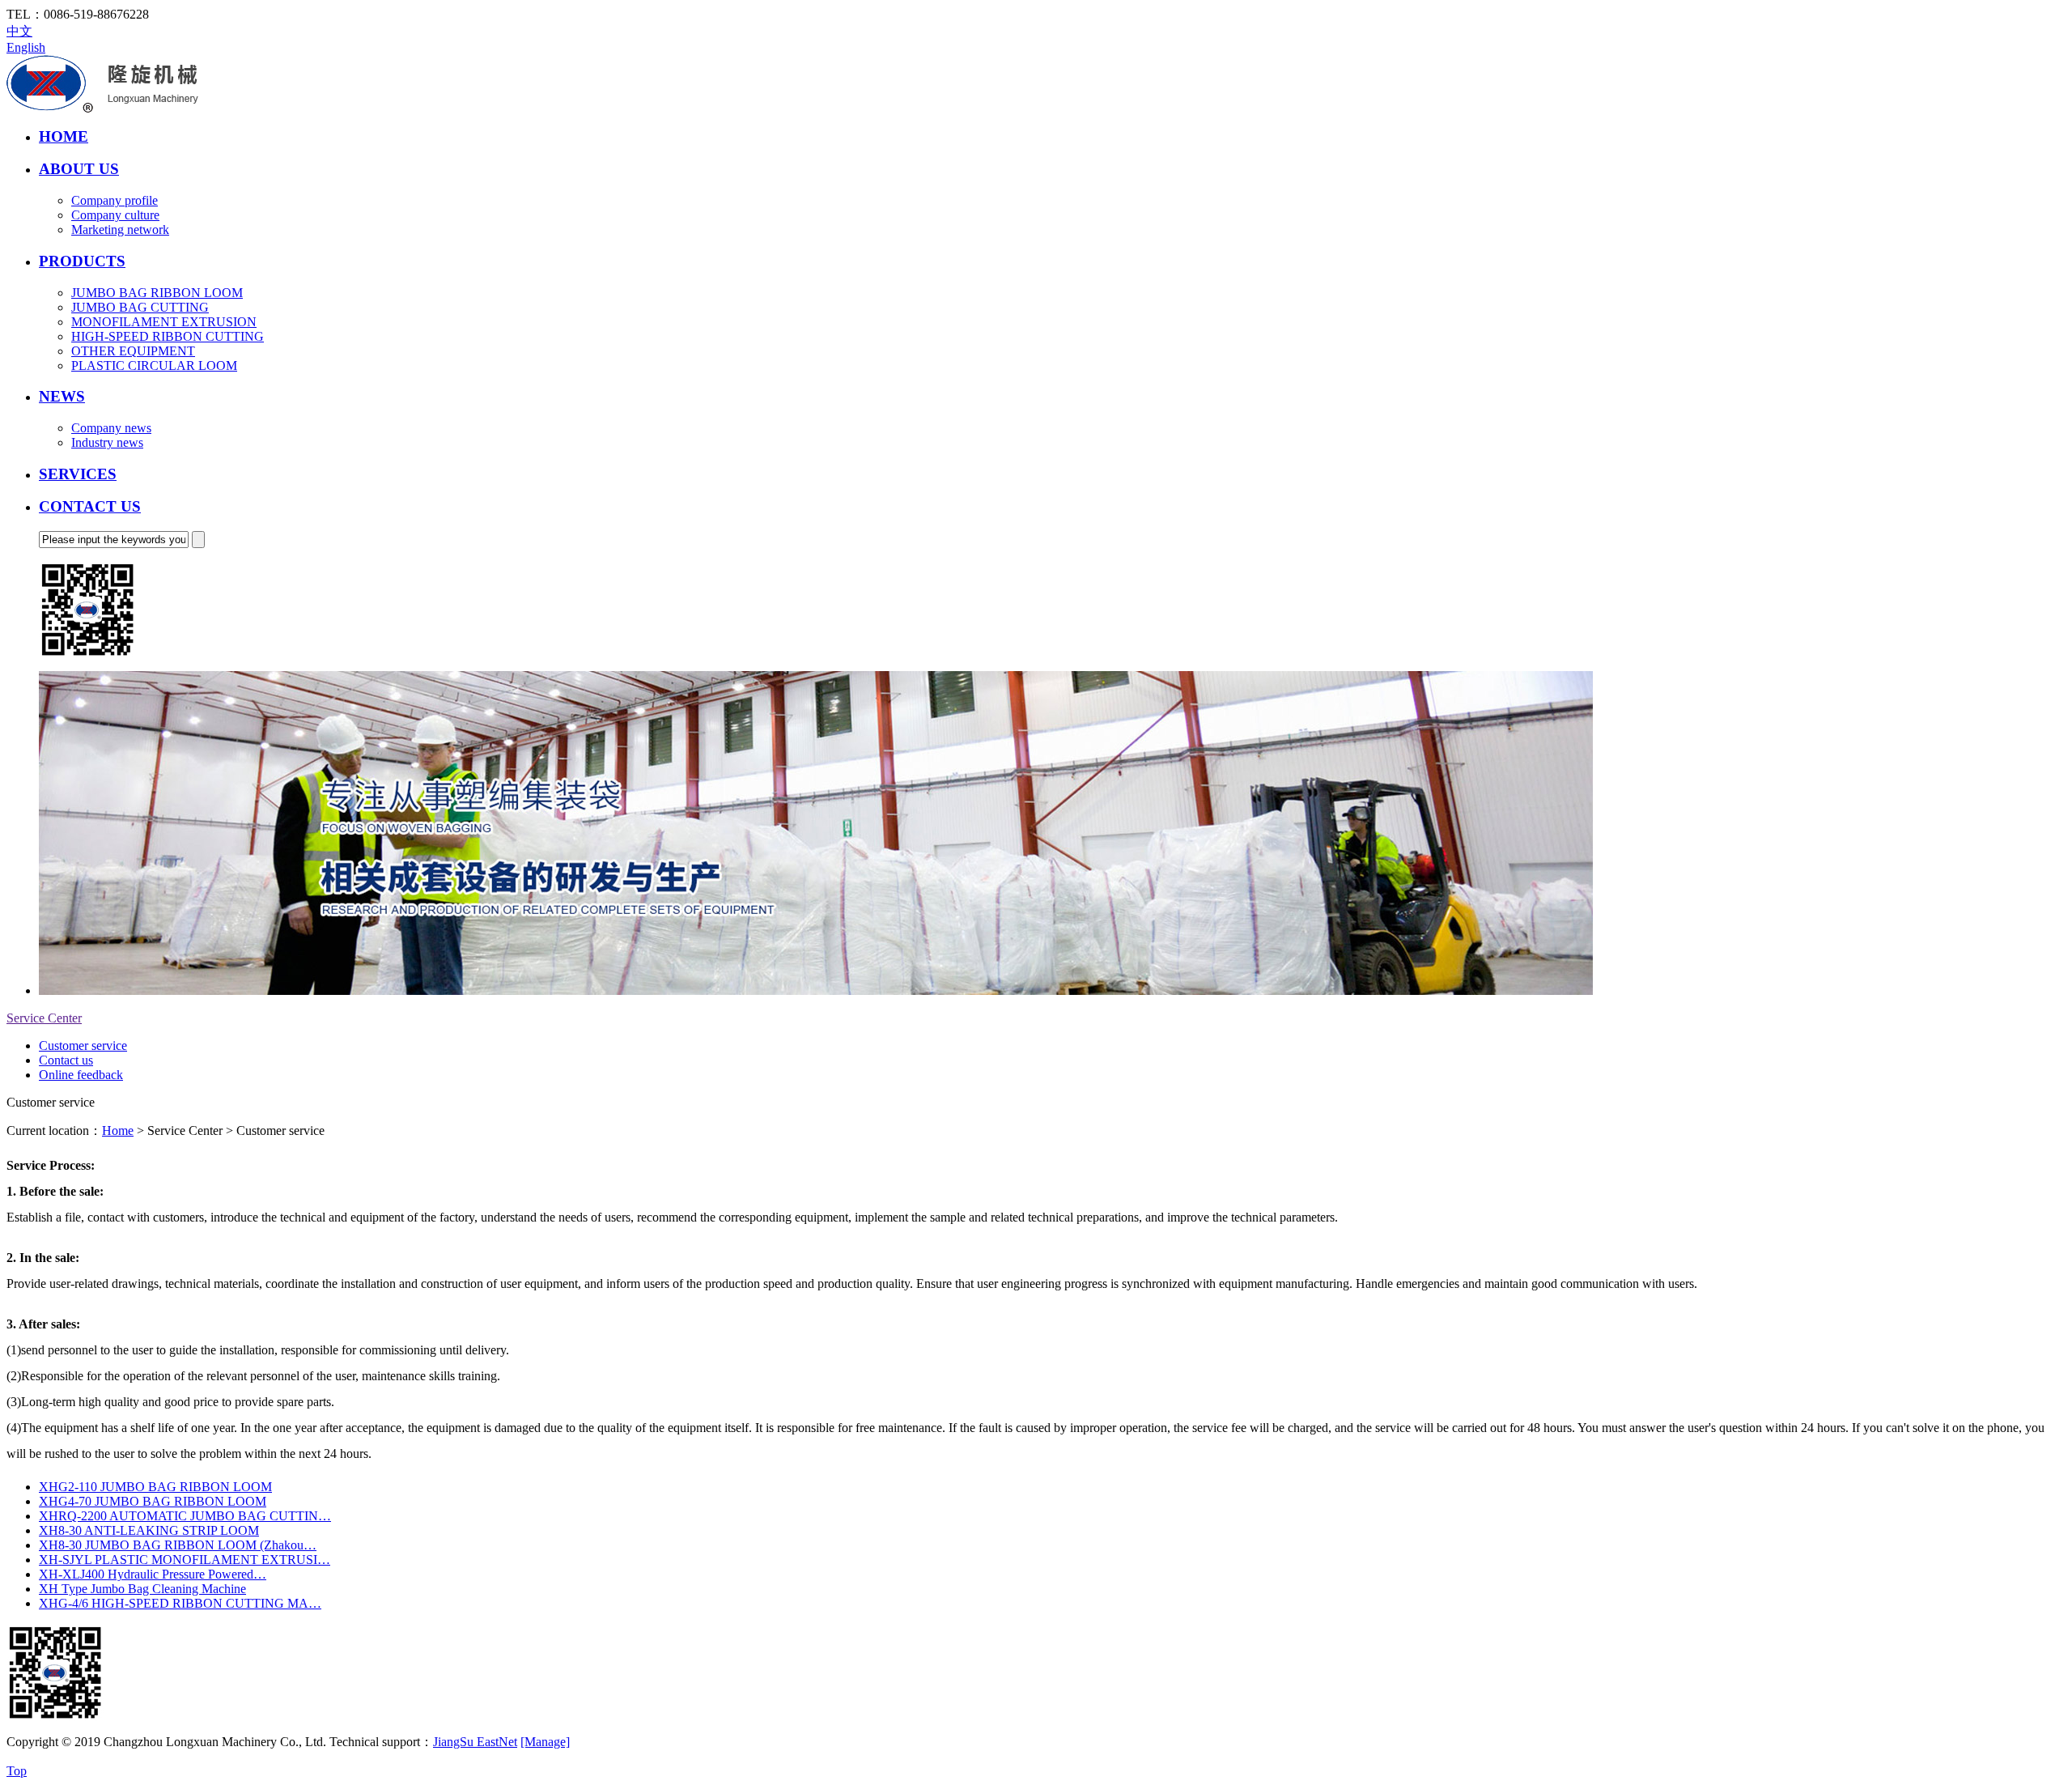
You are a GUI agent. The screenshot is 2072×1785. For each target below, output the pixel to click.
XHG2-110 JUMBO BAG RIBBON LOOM (155, 1487)
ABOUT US (79, 169)
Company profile (115, 200)
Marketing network (120, 229)
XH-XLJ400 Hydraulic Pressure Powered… (153, 1574)
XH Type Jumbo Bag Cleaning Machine (142, 1589)
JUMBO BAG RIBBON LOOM (157, 293)
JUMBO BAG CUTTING (140, 307)
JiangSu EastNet (475, 1742)
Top (17, 1771)
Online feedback (81, 1075)
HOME (64, 136)
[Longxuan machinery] (102, 108)
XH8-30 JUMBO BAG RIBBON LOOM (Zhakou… (178, 1545)
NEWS (62, 396)
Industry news (107, 442)
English (26, 47)
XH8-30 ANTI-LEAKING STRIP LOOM (149, 1530)
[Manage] (545, 1742)
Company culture (115, 215)
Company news (111, 428)
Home (118, 1130)
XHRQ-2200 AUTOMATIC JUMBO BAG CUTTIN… (185, 1516)
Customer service (83, 1045)
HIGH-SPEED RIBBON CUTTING (168, 336)
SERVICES (78, 474)
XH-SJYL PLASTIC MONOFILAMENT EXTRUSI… (185, 1560)
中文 (19, 31)
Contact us (66, 1060)
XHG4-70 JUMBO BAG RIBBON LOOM (153, 1501)
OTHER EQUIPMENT (133, 351)
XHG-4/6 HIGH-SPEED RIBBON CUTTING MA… (180, 1603)
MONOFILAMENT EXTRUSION (164, 322)
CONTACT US (90, 506)
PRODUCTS (82, 261)
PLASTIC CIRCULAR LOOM (154, 365)
